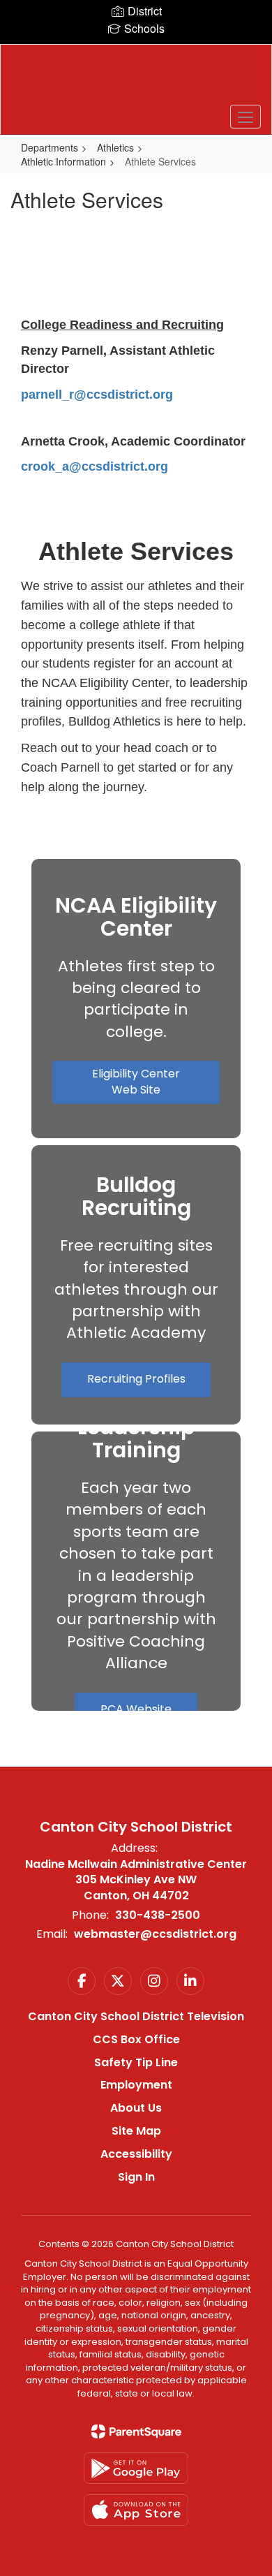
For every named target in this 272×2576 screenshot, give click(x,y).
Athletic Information (63, 161)
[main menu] (245, 117)
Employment (136, 2085)
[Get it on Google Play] (136, 2468)
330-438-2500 (158, 1915)
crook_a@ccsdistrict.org (95, 466)
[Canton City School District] (136, 79)
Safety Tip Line (136, 2062)
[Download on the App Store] (136, 2510)
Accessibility (136, 2154)
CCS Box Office (136, 2039)
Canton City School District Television (136, 2016)
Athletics (115, 147)
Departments (50, 147)
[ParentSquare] (136, 2431)
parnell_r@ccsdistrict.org (97, 395)
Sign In (136, 2177)
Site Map (136, 2131)
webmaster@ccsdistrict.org (155, 1934)
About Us (136, 2108)
